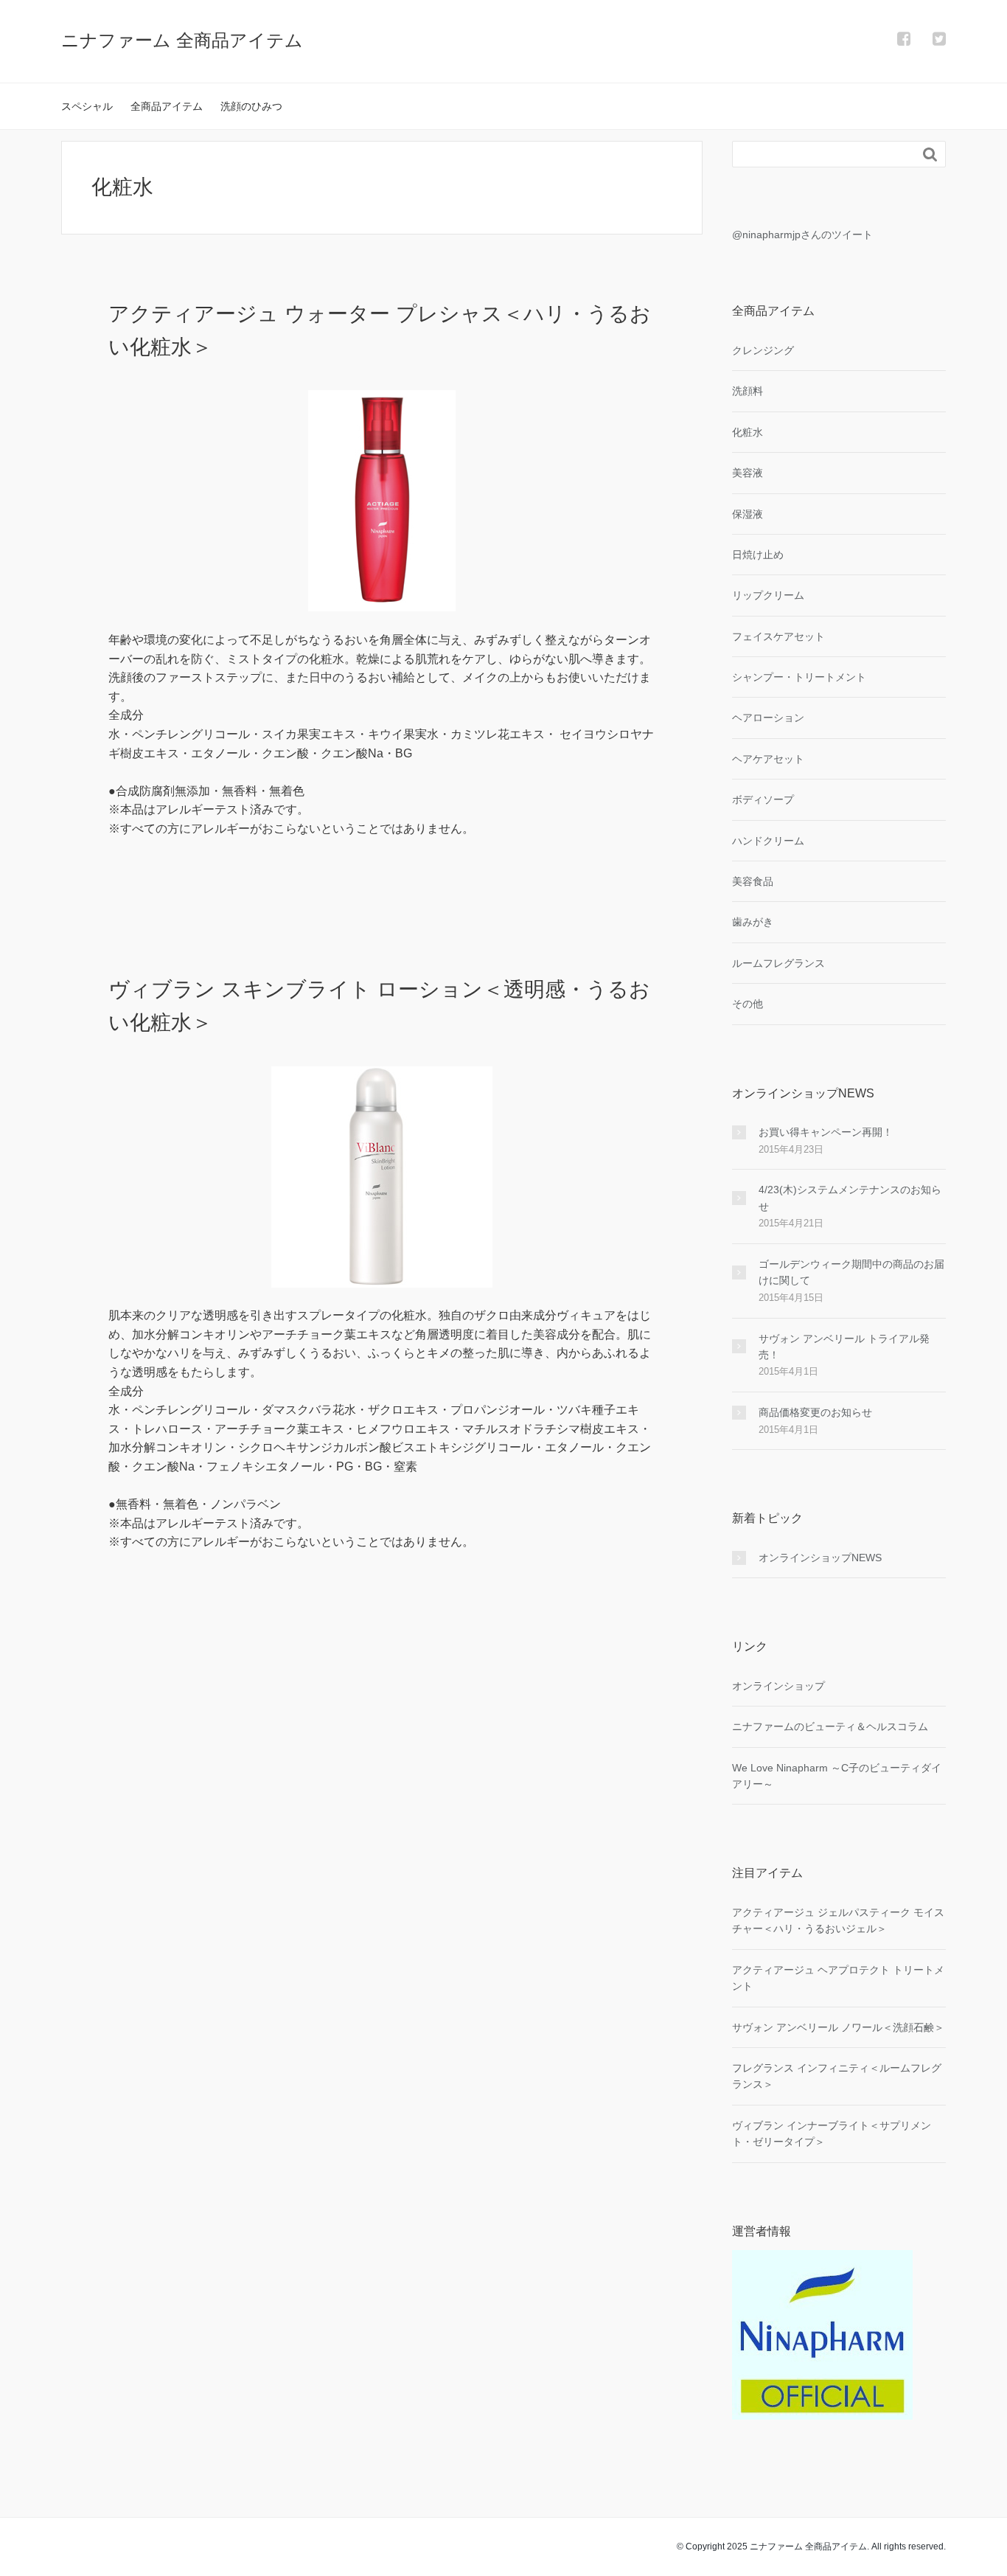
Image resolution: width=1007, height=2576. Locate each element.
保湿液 (748, 514)
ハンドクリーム (768, 841)
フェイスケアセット (778, 636)
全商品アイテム (167, 106)
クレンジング (763, 350)
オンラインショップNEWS (820, 1558)
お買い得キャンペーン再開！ (826, 1132)
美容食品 (753, 881)
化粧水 (748, 432)
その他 (748, 1004)
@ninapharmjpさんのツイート (802, 235)
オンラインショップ (778, 1686)
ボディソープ (763, 799)
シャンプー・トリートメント (799, 677)
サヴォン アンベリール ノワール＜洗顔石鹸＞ (838, 2027)
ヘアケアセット (768, 759)
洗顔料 (748, 391)
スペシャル (87, 106)
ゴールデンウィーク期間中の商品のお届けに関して (851, 1272)
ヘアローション (768, 718)
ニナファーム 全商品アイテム (182, 40)
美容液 (748, 473)
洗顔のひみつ (251, 106)
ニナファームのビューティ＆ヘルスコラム (830, 1726)
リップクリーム (768, 595)
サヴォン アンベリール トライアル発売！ (844, 1347)
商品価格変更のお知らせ (815, 1412)
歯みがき (753, 922)
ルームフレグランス (778, 963)
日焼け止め (758, 555)
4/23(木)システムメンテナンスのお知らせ (850, 1198)
